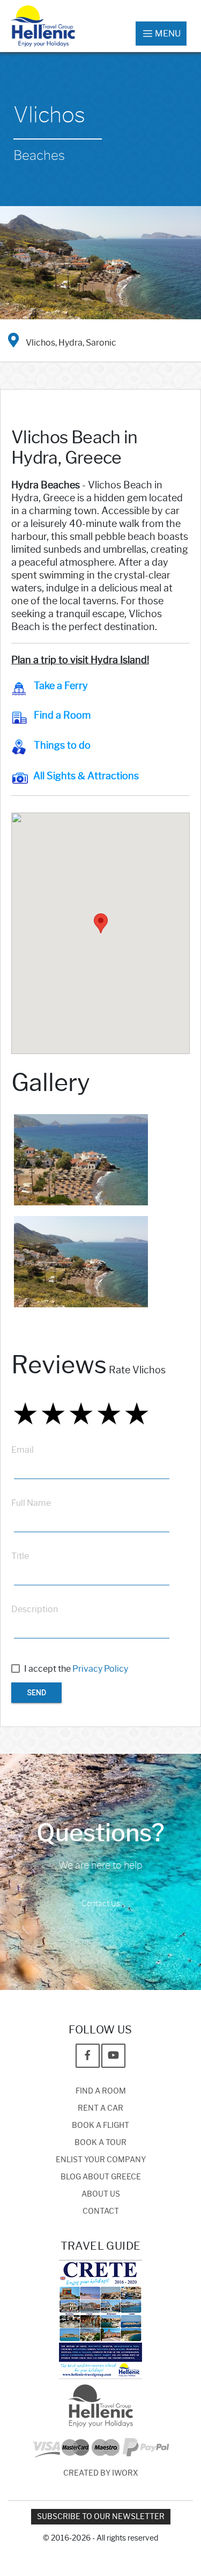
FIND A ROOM (101, 2091)
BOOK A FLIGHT (100, 2125)
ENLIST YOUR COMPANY (101, 2160)
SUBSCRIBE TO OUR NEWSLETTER (101, 2517)
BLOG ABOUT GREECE (101, 2177)
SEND (36, 1693)
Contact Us (101, 1904)
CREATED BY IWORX (101, 2473)
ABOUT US (101, 2194)
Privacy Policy (100, 1669)
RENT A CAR (100, 2108)
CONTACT (101, 2211)
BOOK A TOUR (100, 2143)
